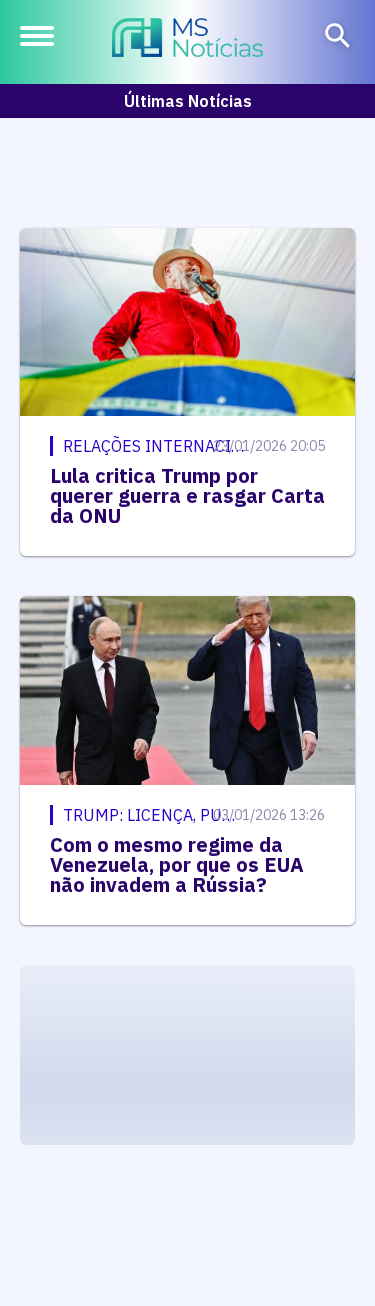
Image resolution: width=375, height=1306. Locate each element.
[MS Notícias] (187, 40)
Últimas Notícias (188, 101)
